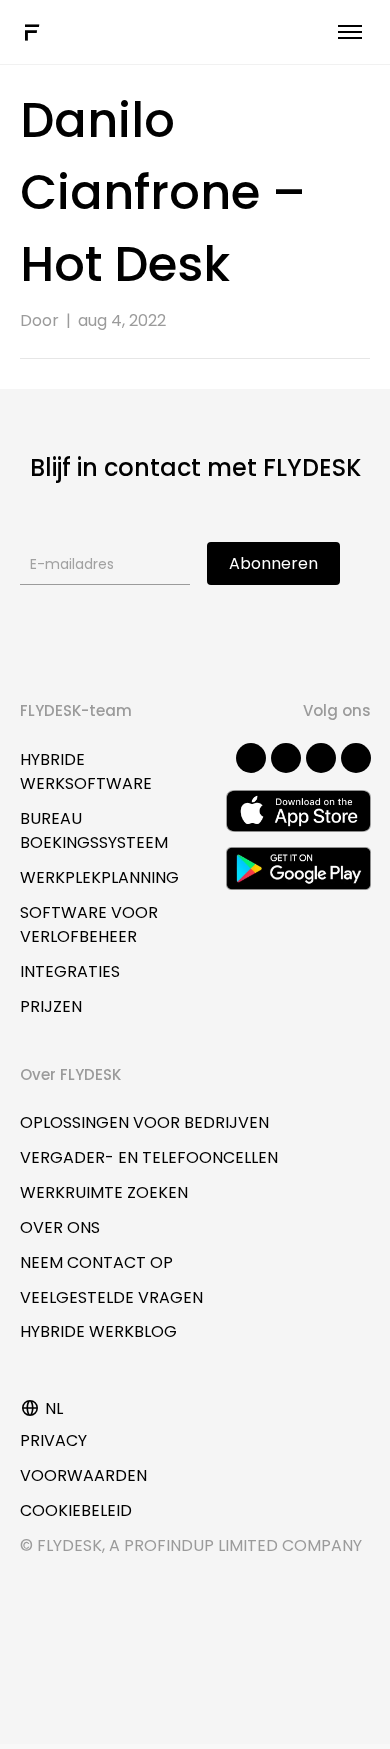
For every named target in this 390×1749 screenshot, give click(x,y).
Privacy (53, 1440)
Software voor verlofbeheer (89, 924)
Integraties (70, 971)
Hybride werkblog (98, 1331)
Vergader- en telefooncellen (149, 1157)
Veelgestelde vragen (111, 1297)
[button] (251, 758)
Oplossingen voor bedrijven (144, 1122)
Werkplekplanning (99, 877)
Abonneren (273, 563)
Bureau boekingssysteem (94, 830)
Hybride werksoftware (86, 771)
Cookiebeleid (76, 1510)
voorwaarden (83, 1475)
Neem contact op (96, 1262)
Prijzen (51, 1006)
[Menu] (350, 32)
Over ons (60, 1227)
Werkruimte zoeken (104, 1192)
